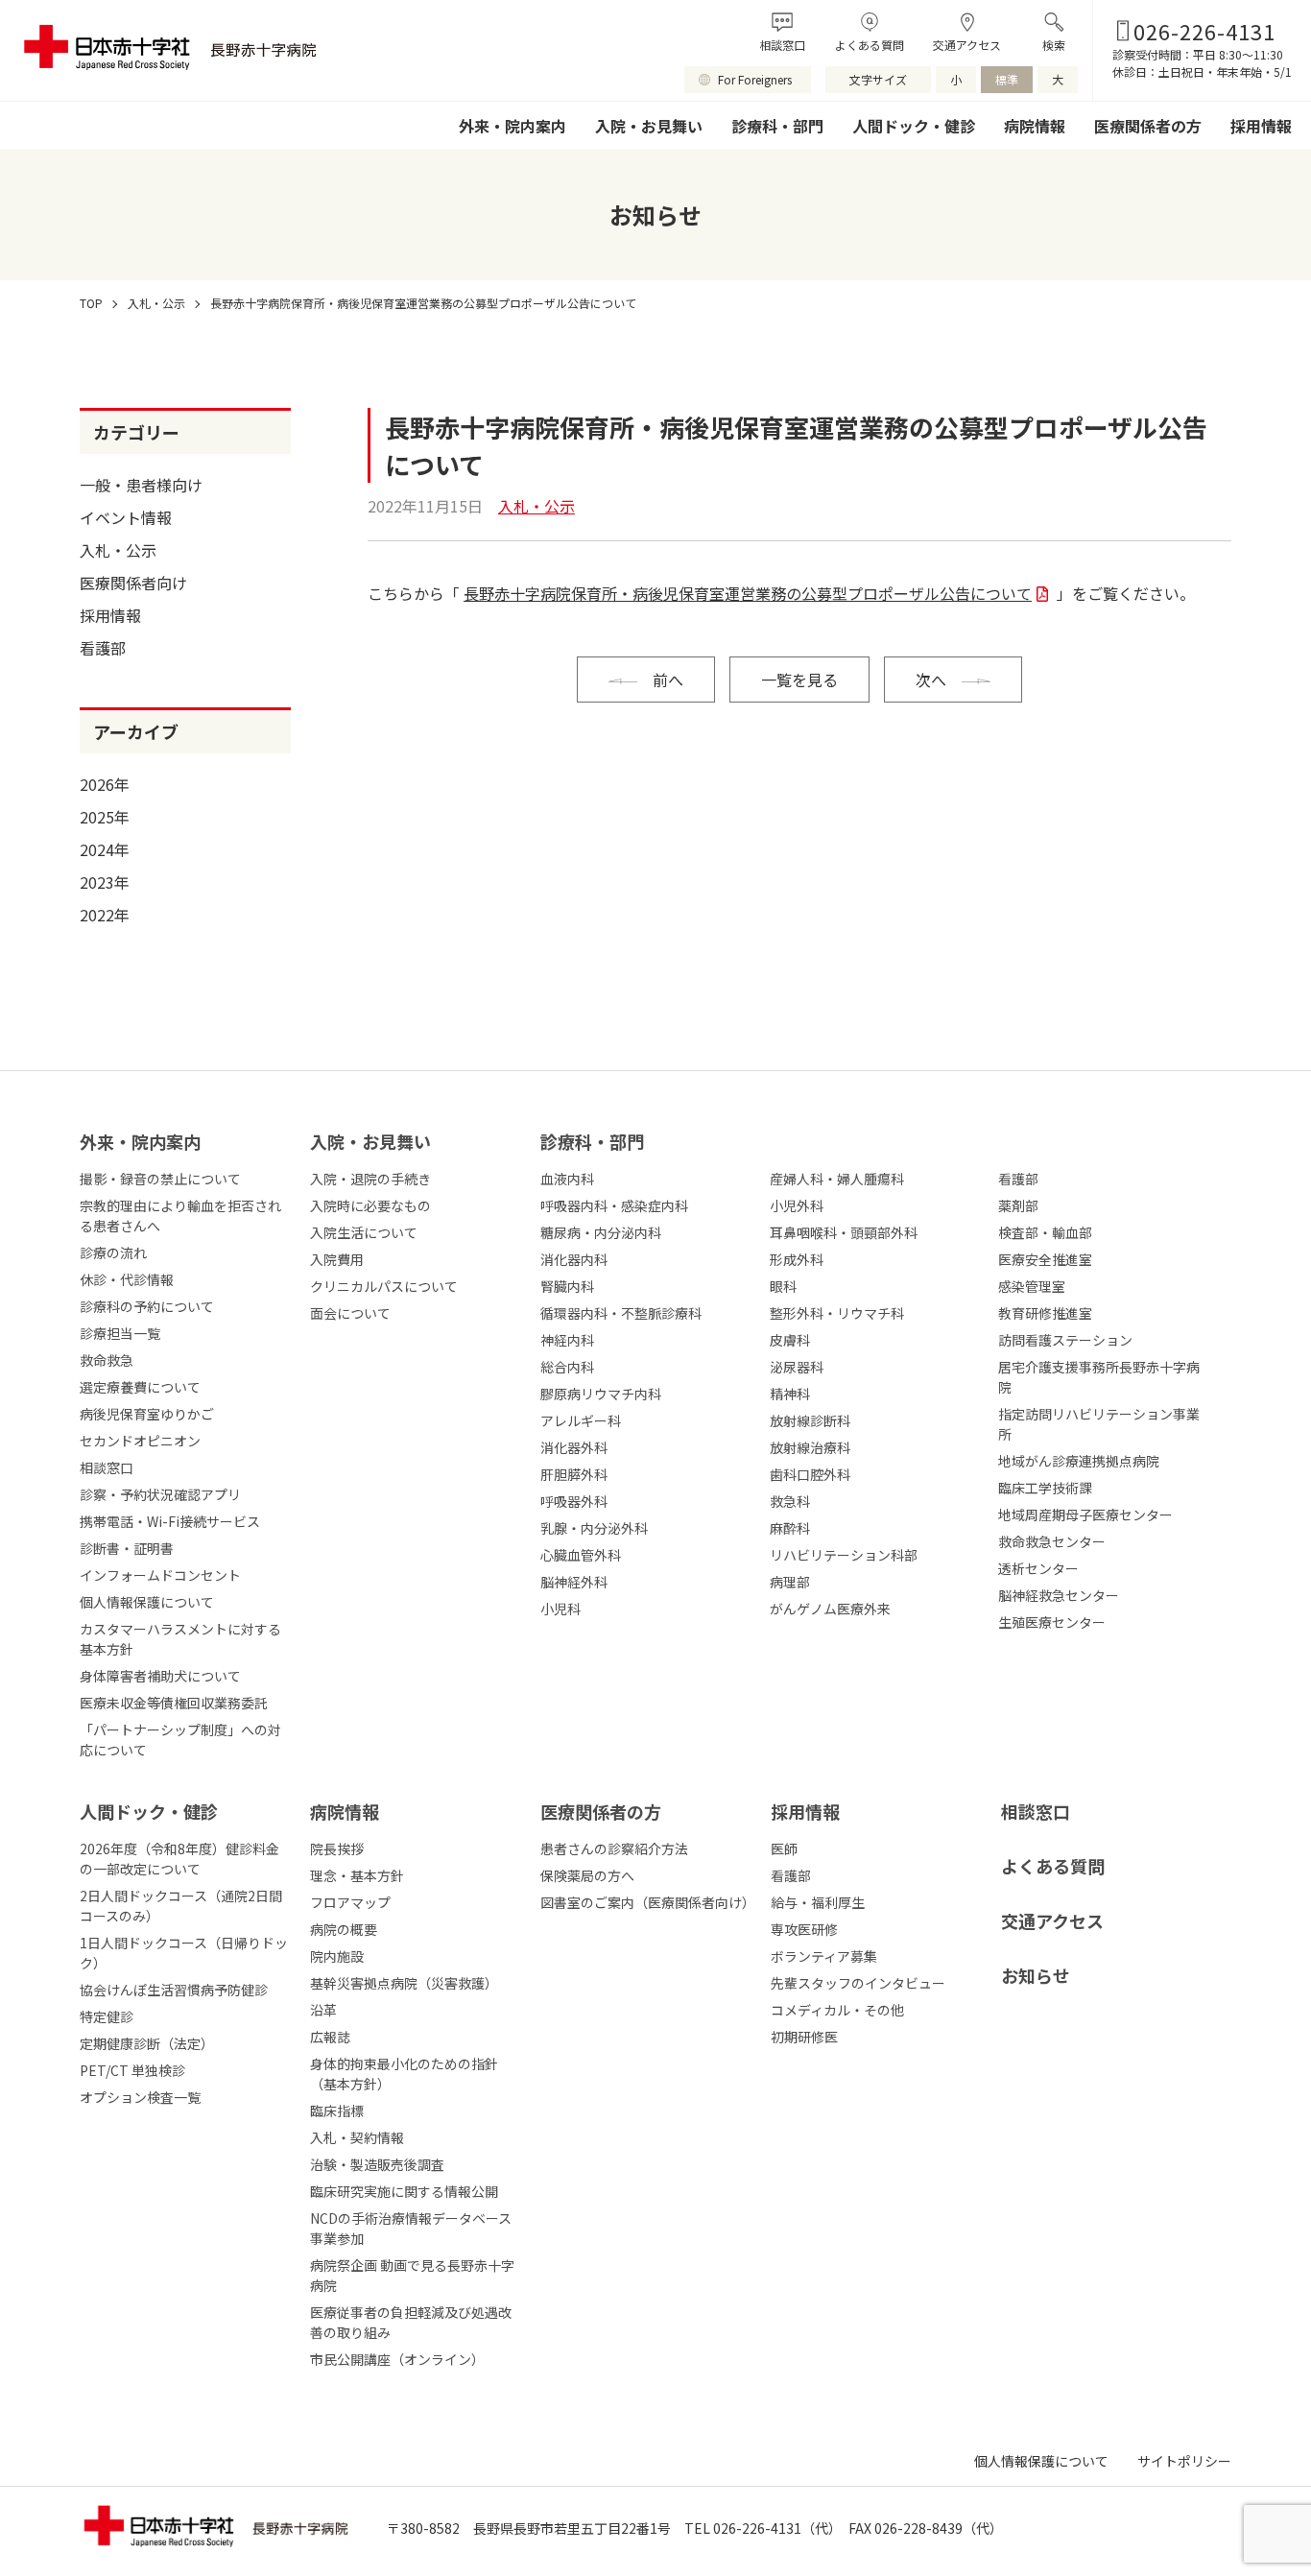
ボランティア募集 (824, 1956)
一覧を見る (799, 680)
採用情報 (1261, 126)
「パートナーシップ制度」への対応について (180, 1740)
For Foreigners (755, 79)
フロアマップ (350, 1902)
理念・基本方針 (357, 1875)
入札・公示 (118, 550)
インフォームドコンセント (160, 1575)
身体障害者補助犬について (160, 1676)
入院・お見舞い (649, 126)
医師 (784, 1849)
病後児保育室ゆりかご (147, 1414)
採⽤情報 (805, 1811)
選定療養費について (140, 1387)
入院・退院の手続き (370, 1179)
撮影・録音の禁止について (160, 1179)
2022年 (105, 915)
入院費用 (337, 1259)
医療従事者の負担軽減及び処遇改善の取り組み (411, 2322)
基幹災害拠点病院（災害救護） (404, 1983)
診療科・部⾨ (592, 1141)
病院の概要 (344, 1929)
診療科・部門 (777, 126)
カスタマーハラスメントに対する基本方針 (180, 1639)
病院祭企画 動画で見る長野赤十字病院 (412, 2275)
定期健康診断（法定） (147, 2043)
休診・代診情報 (127, 1279)
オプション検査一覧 (140, 2097)
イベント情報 (126, 517)
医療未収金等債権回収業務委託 (174, 1703)
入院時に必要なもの (370, 1205)
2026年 (105, 784)
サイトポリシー (1184, 2461)
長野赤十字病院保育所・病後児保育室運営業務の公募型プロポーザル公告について (748, 593)
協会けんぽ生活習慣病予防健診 (174, 1990)
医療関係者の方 (1148, 126)
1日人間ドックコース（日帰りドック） (184, 1953)
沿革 (323, 2010)
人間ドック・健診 (914, 126)
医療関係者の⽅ (601, 1811)
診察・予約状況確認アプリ (160, 1494)
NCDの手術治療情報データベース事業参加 (411, 2228)
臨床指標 (337, 2111)
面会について (350, 1313)
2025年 (105, 817)
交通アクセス (967, 45)
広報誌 (330, 2037)
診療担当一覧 (120, 1333)
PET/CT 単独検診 (132, 2070)
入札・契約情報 (357, 2137)
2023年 (105, 882)
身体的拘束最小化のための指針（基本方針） (404, 2074)
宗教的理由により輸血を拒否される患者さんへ (180, 1216)
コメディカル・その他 (837, 2010)
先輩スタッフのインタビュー (858, 1983)
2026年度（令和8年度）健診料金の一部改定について (179, 1859)
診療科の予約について (147, 1306)
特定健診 (107, 2016)
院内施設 (337, 1956)
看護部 (103, 648)
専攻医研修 (804, 1929)
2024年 (105, 849)
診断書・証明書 (127, 1548)
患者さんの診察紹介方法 (614, 1849)
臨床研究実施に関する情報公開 (404, 2191)
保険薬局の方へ (587, 1875)
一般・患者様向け (141, 485)
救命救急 (107, 1360)
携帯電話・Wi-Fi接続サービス (170, 1521)
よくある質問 (870, 45)
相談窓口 (782, 45)
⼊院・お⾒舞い (370, 1141)
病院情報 (1035, 126)
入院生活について (364, 1232)
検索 (1054, 45)
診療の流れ (113, 1252)
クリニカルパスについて (384, 1286)
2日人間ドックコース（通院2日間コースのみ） (181, 1906)
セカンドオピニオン (140, 1441)
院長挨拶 (337, 1849)
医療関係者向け (133, 583)
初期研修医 (804, 2037)
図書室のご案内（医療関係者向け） (646, 1902)
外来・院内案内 (512, 126)
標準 (1007, 79)
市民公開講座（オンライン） (397, 2359)
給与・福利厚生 (818, 1902)
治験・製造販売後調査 (377, 2164)
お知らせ (1036, 1975)
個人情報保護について (147, 1602)
